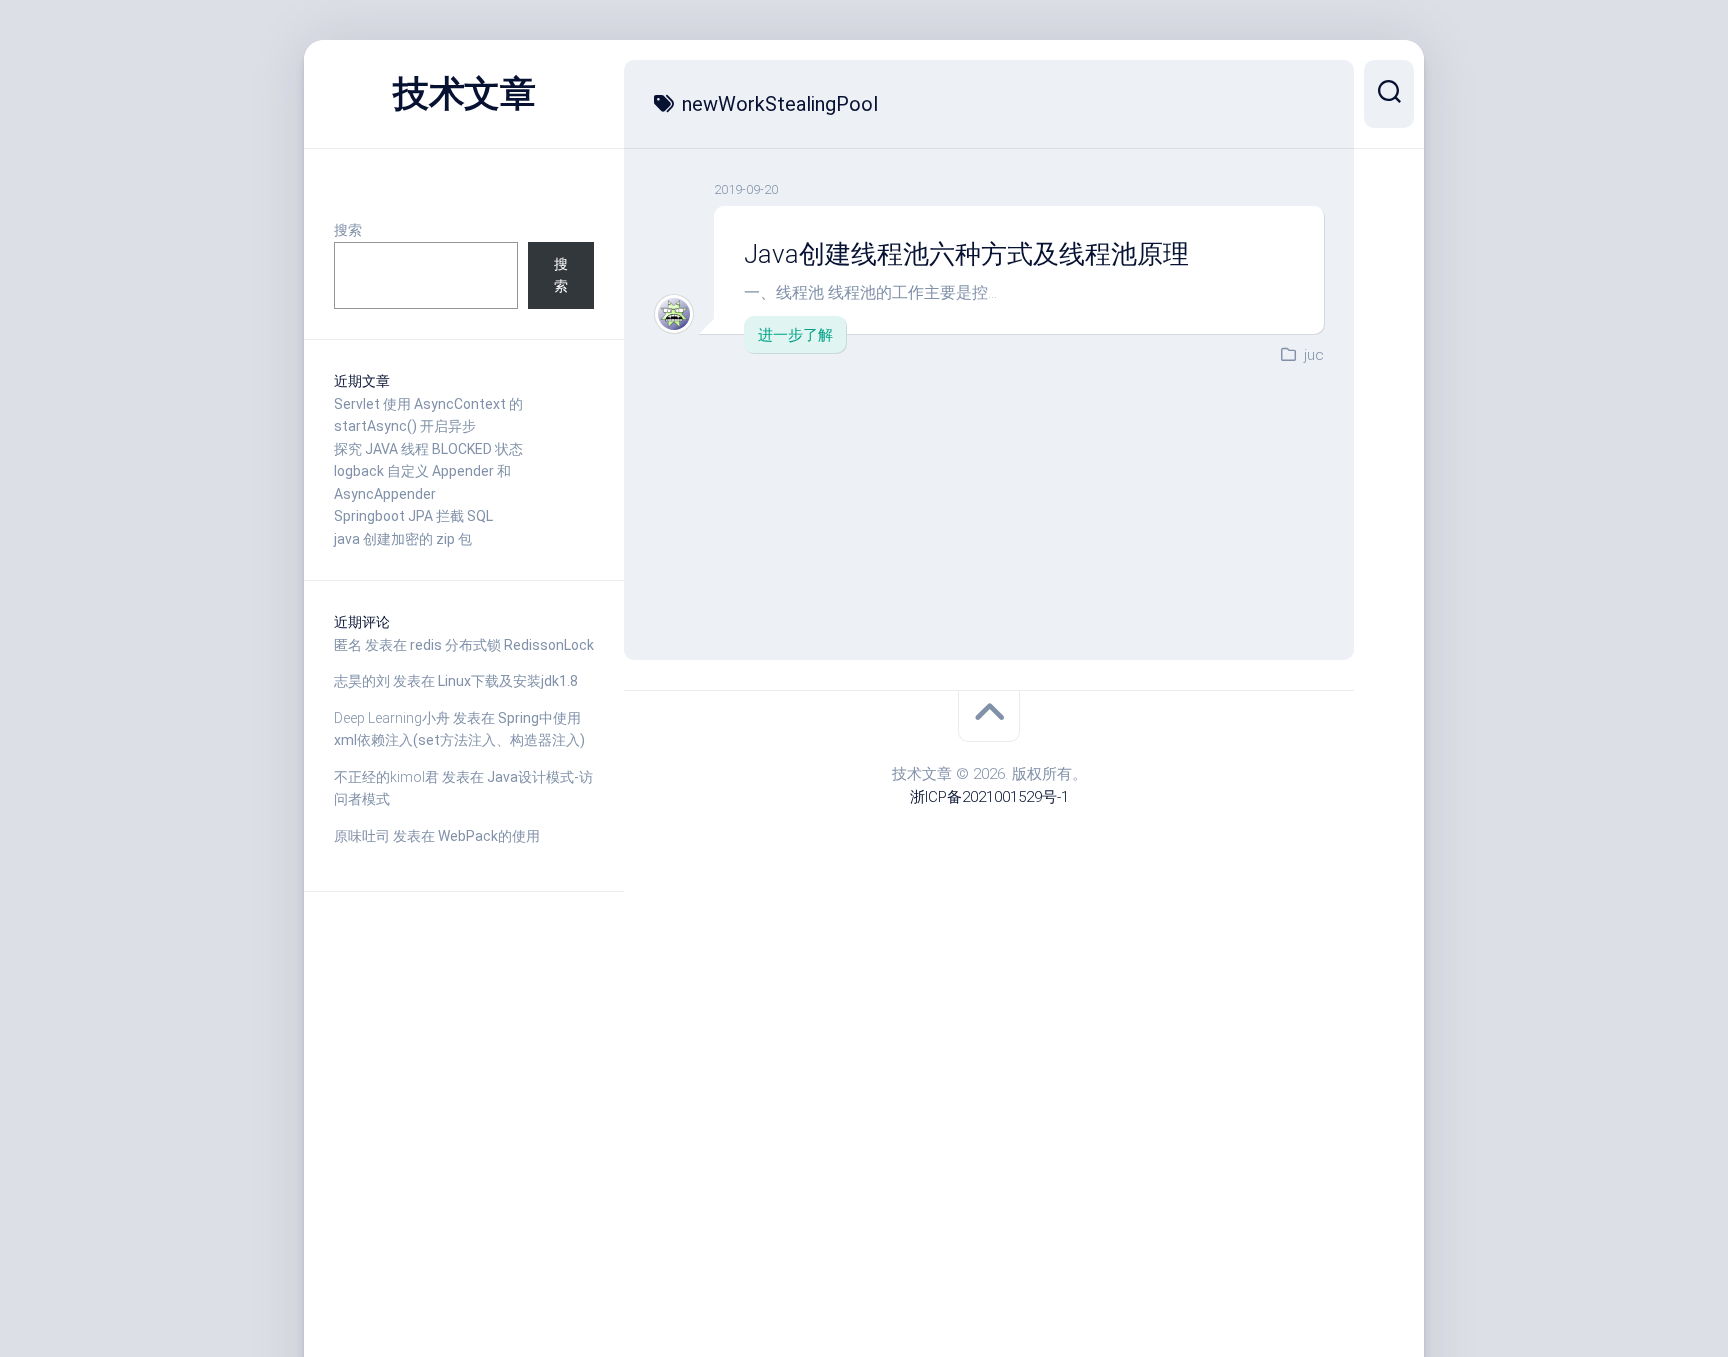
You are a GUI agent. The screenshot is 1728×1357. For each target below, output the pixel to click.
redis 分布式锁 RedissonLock (502, 645)
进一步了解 (795, 335)
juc (1314, 355)
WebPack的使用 (489, 836)
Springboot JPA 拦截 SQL (413, 516)
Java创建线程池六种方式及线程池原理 (966, 254)
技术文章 (464, 94)
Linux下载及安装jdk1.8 (508, 681)
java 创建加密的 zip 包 (403, 539)
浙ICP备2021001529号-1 (989, 797)
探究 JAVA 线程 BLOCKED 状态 (428, 449)
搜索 (348, 230)
